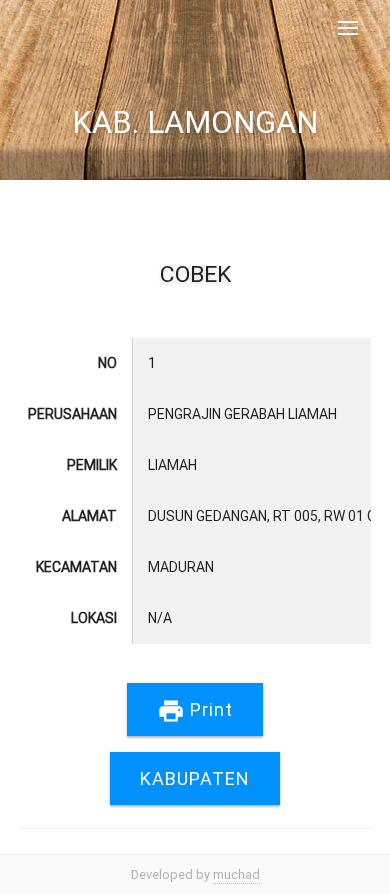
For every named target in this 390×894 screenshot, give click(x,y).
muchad (236, 874)
